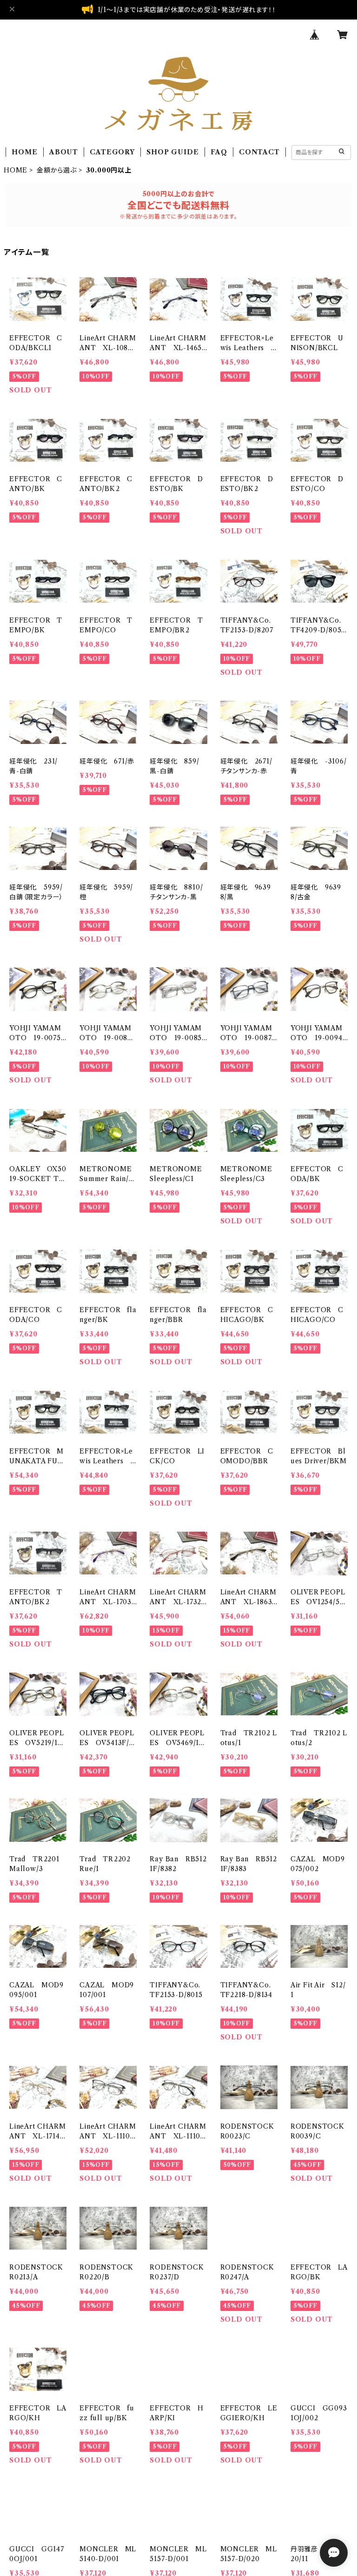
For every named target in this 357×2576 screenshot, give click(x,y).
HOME (24, 152)
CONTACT (259, 152)
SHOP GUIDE (172, 152)
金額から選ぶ (57, 170)
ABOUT (64, 152)
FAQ (219, 152)
